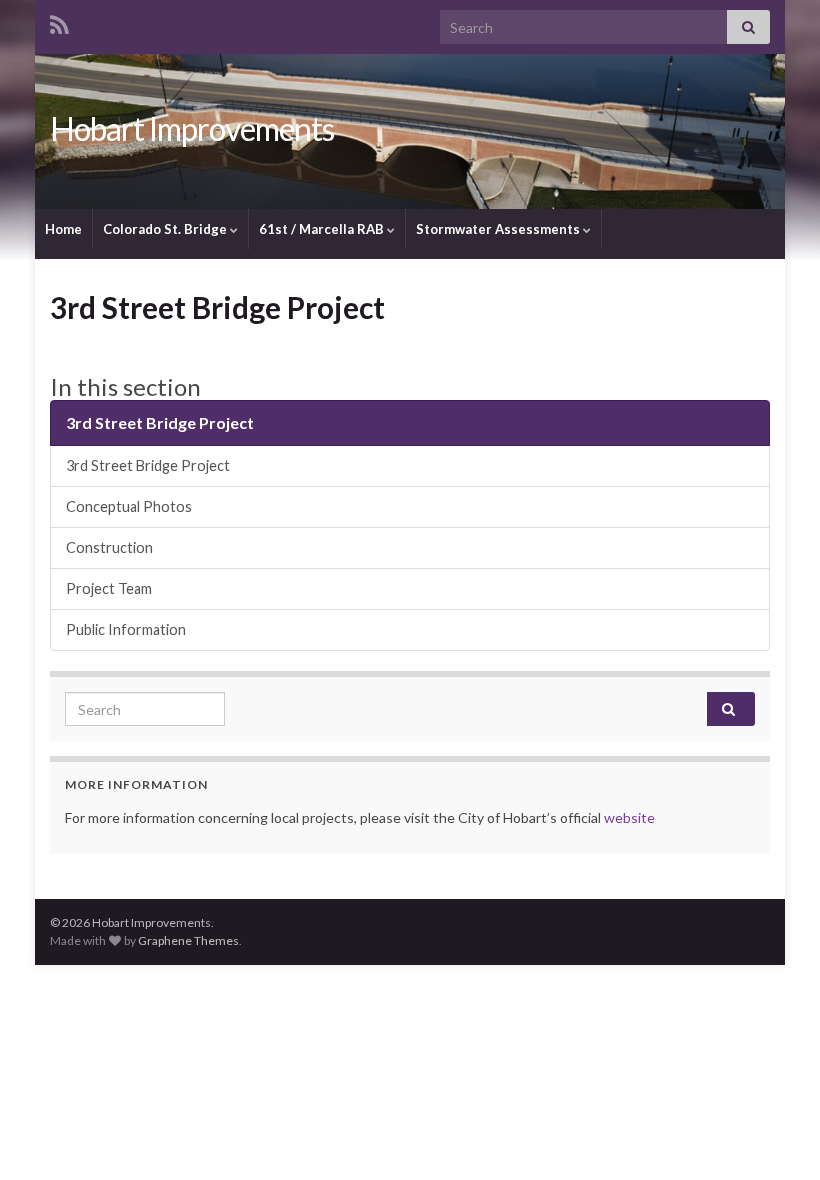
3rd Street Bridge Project (160, 422)
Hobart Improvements (192, 128)
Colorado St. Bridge (166, 229)
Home (63, 229)
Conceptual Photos (129, 506)
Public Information (126, 629)
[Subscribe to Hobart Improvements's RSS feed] (59, 21)
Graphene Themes (188, 940)
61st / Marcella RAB (323, 229)
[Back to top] (775, 1135)
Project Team (109, 588)
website (629, 817)
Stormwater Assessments (499, 229)
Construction (109, 547)
